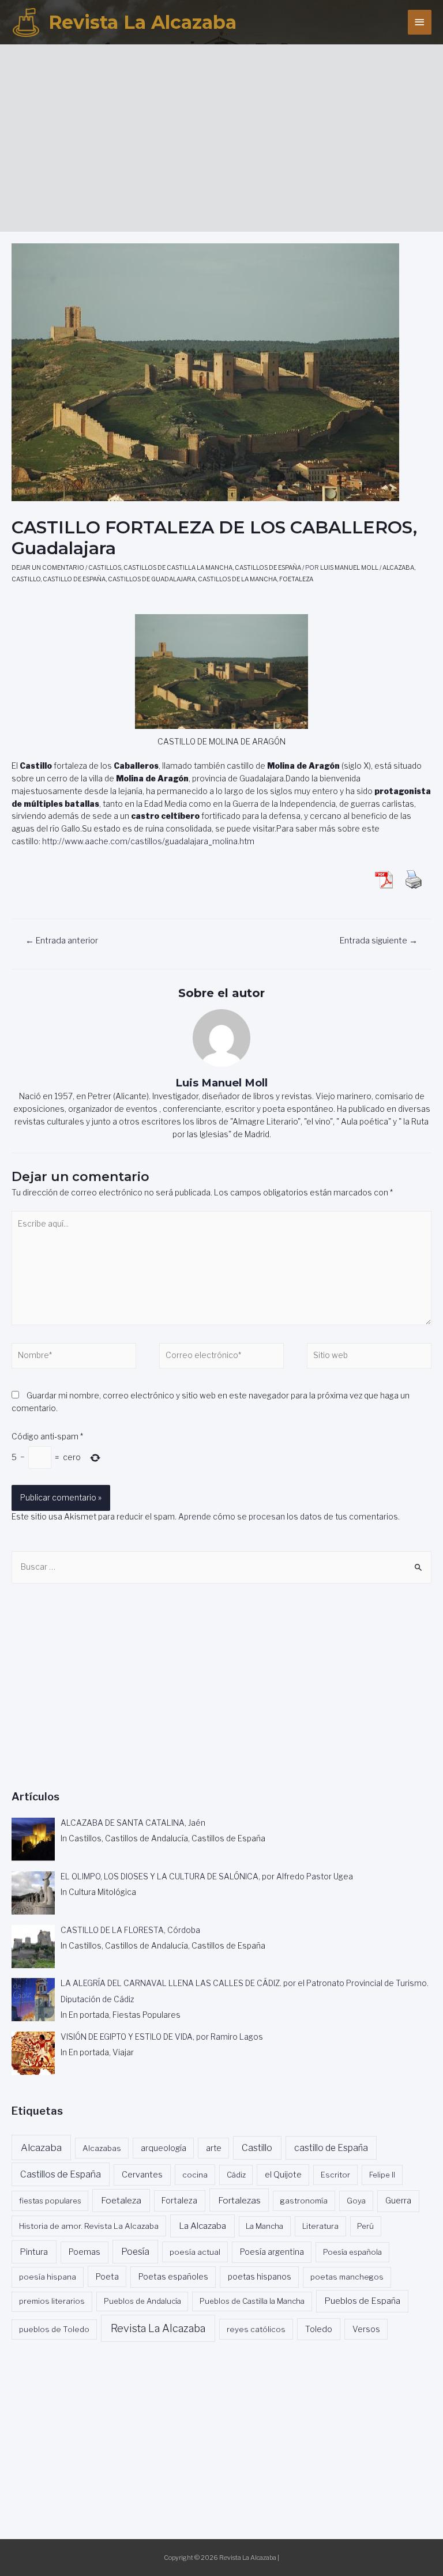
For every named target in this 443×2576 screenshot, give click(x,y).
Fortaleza (179, 2201)
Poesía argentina (272, 2252)
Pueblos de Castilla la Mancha (252, 2301)
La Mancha (264, 2226)
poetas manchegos (347, 2277)
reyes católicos (256, 2329)
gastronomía (304, 2201)
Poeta (107, 2276)
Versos (366, 2329)
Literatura (320, 2226)
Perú (365, 2226)
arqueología (164, 2148)
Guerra (398, 2201)
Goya (356, 2201)
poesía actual (195, 2252)
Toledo (319, 2329)
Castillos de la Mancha (237, 579)
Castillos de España (268, 568)
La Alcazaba (202, 2226)
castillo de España (74, 579)
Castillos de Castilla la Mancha (178, 568)
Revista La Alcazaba (142, 22)
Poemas (85, 2252)
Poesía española (352, 2252)
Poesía (135, 2252)
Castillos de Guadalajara (152, 579)
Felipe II (382, 2175)
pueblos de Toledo (54, 2329)
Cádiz (236, 2175)
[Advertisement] (227, 134)
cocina (195, 2175)
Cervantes (142, 2175)
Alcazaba (398, 568)
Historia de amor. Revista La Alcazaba (89, 2226)
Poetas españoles (173, 2277)
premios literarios (52, 2301)
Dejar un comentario (48, 568)
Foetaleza (296, 579)
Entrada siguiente (379, 941)
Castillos (105, 568)
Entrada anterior (62, 941)
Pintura (34, 2252)
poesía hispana (48, 2277)
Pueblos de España (362, 2301)
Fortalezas (239, 2200)
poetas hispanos (260, 2277)
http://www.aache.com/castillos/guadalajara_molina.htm (148, 841)
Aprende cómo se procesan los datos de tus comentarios (288, 1517)
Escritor (335, 2175)
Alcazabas (102, 2148)
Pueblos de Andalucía (142, 2301)
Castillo (26, 579)
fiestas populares (50, 2201)
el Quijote (283, 2175)
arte (214, 2148)
